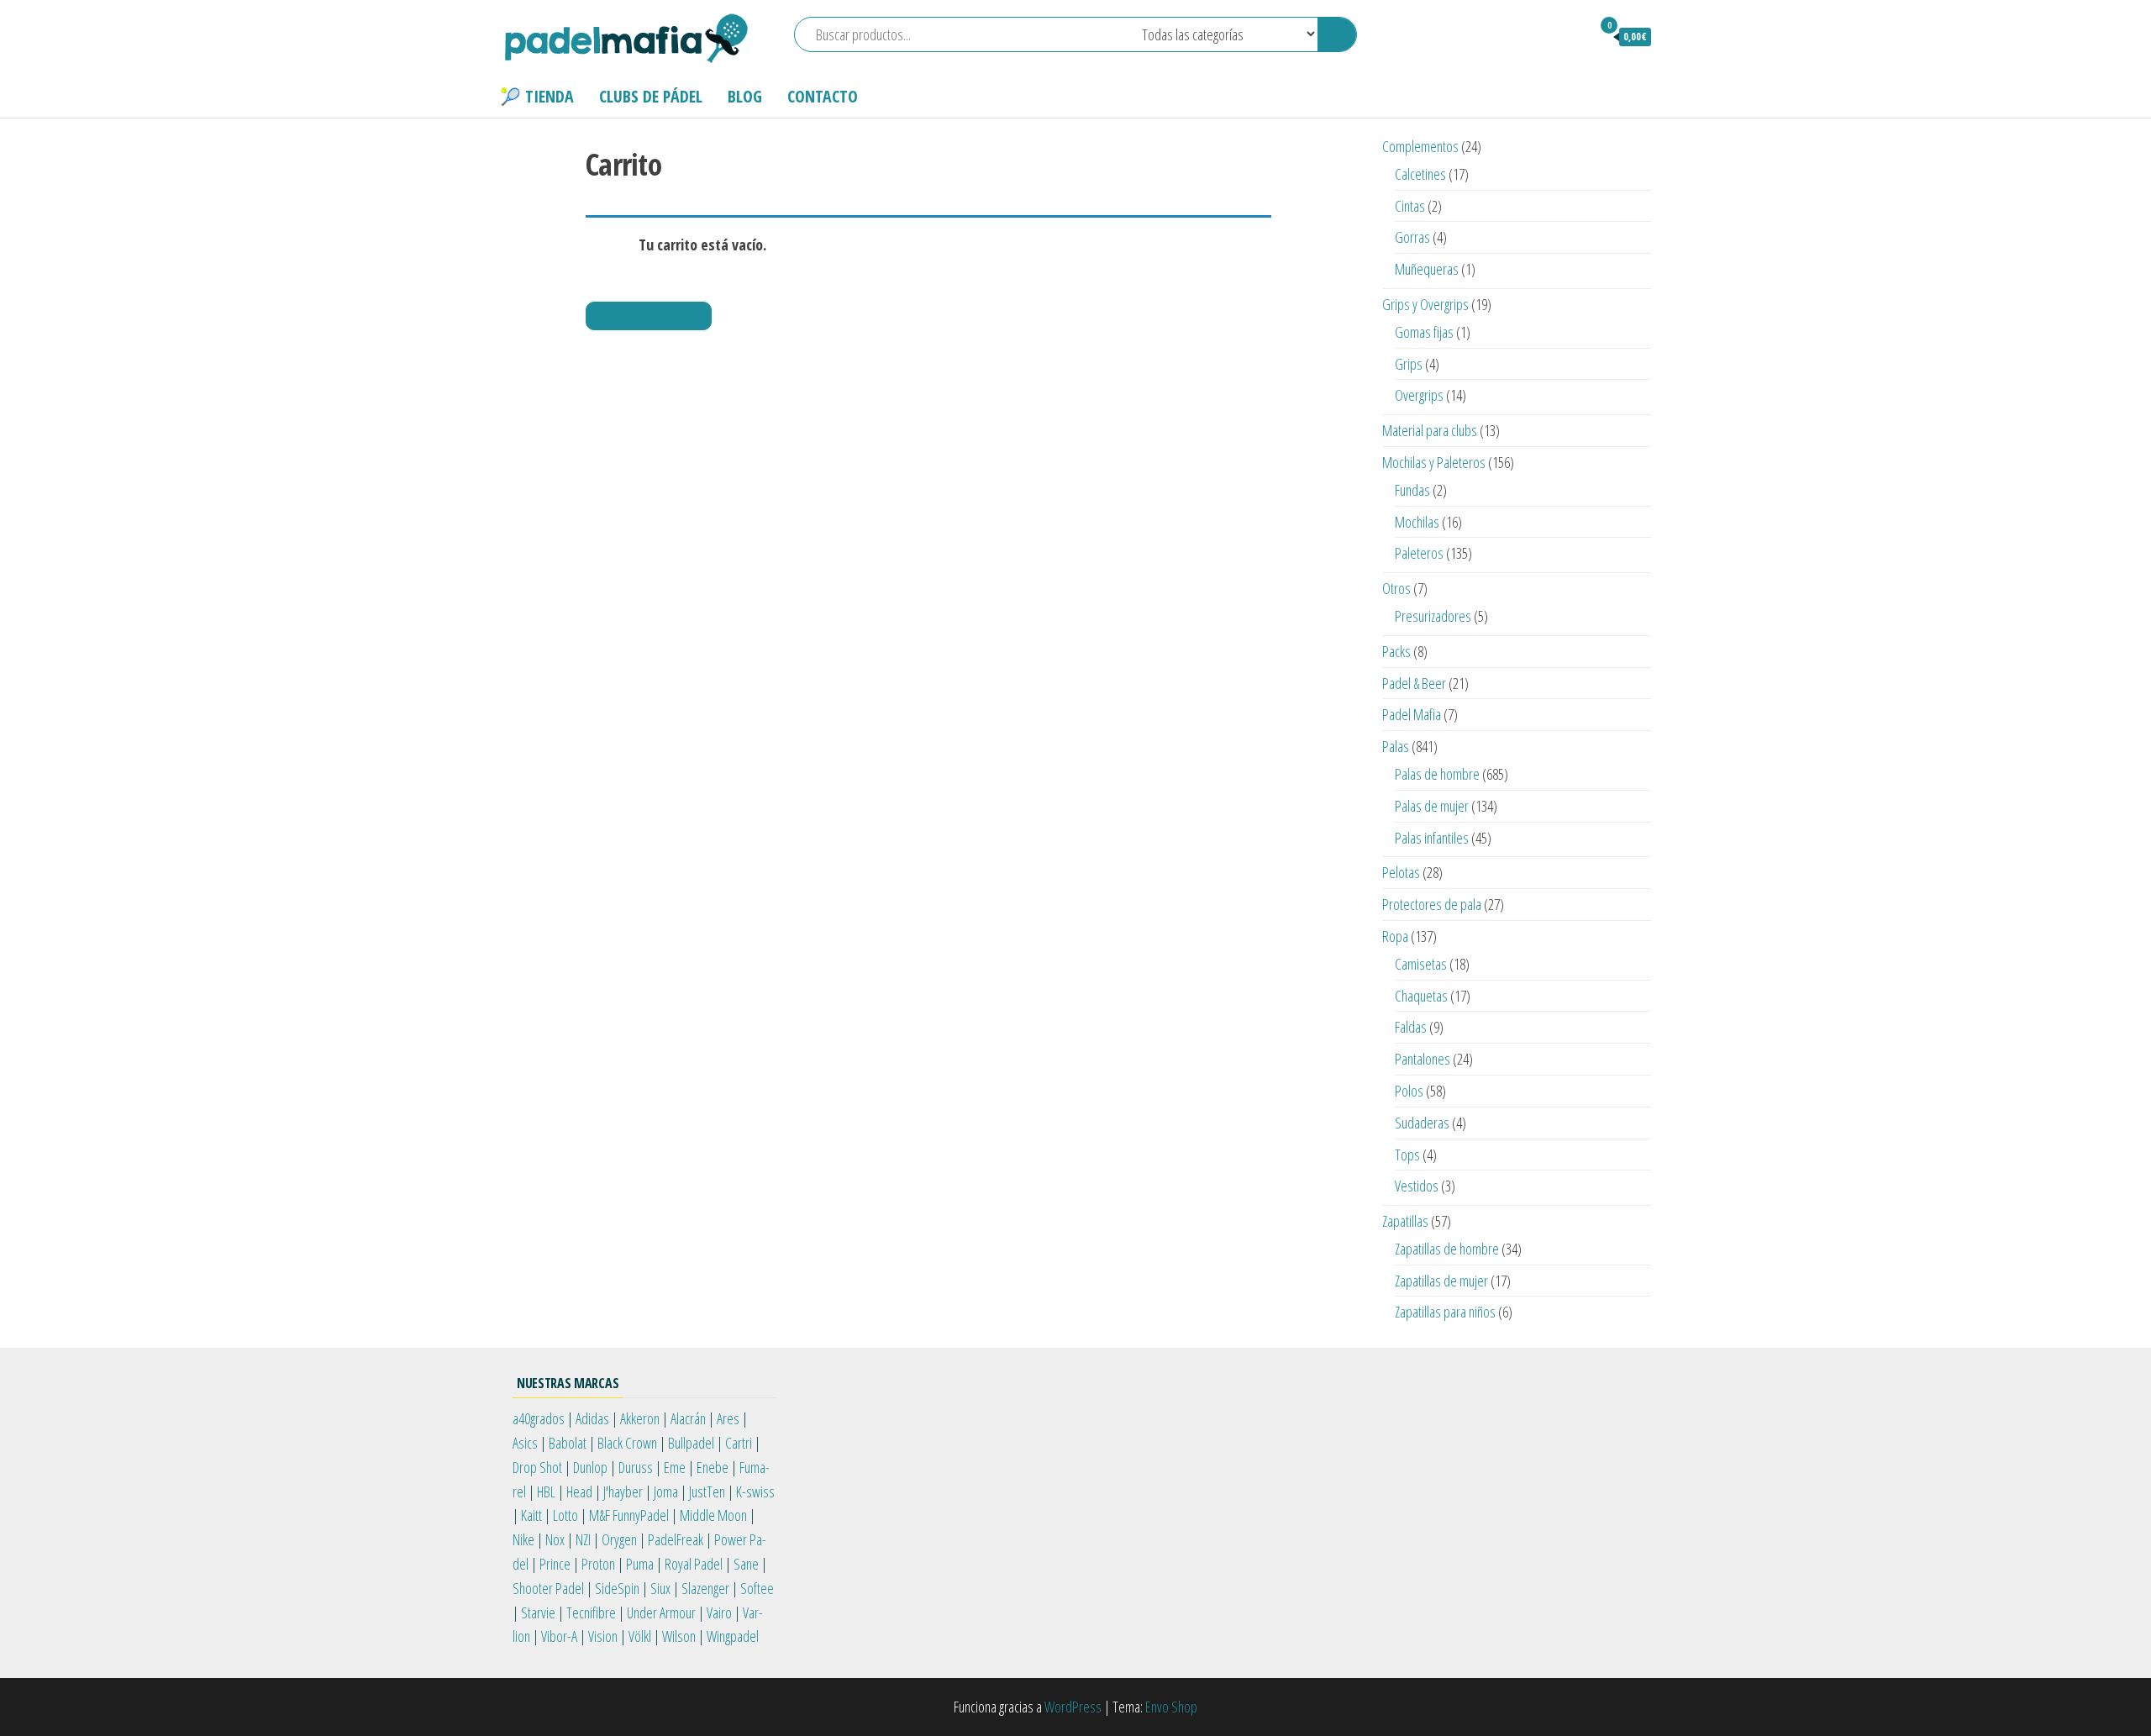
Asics (525, 1443)
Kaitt (531, 1515)
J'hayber (623, 1491)
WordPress (1073, 1707)
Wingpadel (733, 1636)
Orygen (619, 1539)
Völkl (640, 1636)
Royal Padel (694, 1564)
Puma (640, 1564)
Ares (728, 1418)
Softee (757, 1588)
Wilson (679, 1636)
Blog (745, 96)
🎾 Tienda (537, 96)
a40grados (539, 1418)
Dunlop (590, 1467)
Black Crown (627, 1443)
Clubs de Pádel (651, 96)
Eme (675, 1467)
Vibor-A (559, 1636)
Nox (555, 1539)
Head (579, 1491)
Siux (660, 1588)
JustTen (707, 1491)
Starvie (538, 1612)
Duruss (636, 1467)
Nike (523, 1539)
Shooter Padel (548, 1588)
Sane (746, 1564)
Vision (603, 1636)
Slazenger (705, 1588)
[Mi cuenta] (1570, 36)
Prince (555, 1564)
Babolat (568, 1443)
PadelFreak (676, 1539)
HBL (546, 1491)
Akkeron (640, 1418)
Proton (598, 1564)
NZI (583, 1539)
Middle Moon (713, 1515)
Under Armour (661, 1612)
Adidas (592, 1418)
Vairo (719, 1612)
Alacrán (688, 1418)
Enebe (713, 1467)
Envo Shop (1171, 1707)
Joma (666, 1491)
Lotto (565, 1515)
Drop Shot (537, 1467)
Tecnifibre (591, 1612)
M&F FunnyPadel (629, 1515)
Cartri (739, 1443)
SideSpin (617, 1588)
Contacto (823, 96)
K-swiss (755, 1491)
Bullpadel (691, 1443)
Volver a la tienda (649, 316)
